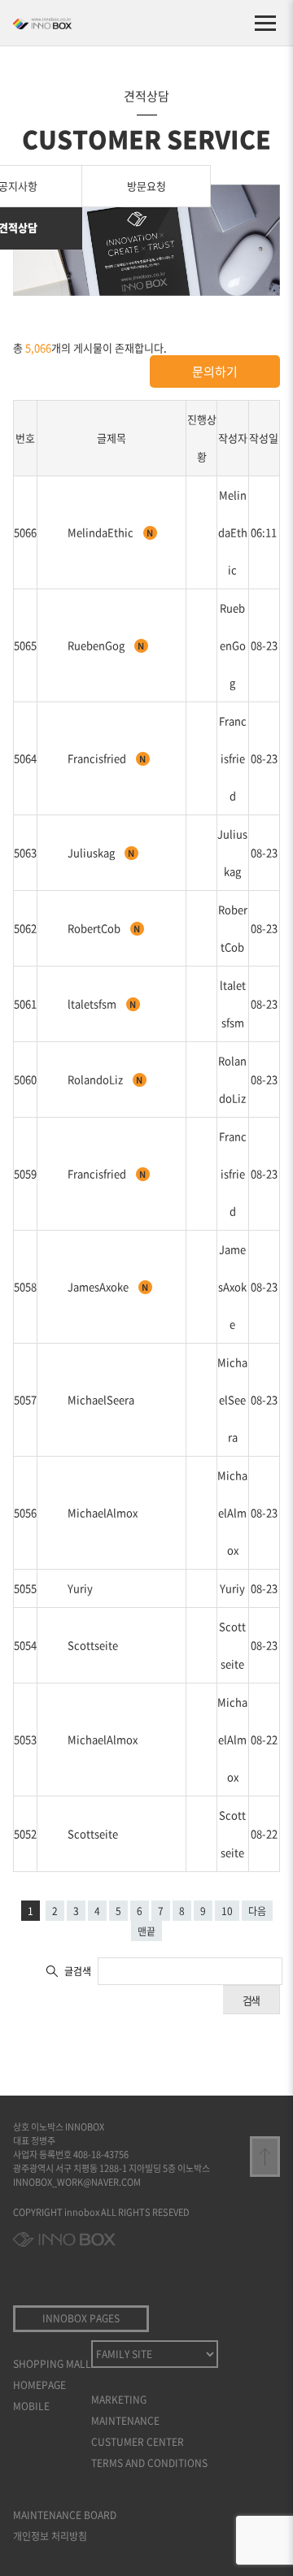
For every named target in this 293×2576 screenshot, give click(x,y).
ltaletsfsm (93, 1003)
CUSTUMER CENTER (138, 2442)
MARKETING (119, 2400)
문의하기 (215, 371)
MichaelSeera (101, 1399)
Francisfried (98, 758)
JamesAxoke (99, 1286)
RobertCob (95, 928)
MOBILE (31, 2406)
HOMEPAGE (39, 2385)
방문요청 (146, 186)
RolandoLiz (96, 1079)
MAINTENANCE (125, 2421)
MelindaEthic (102, 532)
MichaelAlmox (103, 1512)
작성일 (264, 438)
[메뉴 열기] (265, 23)
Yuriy (80, 1588)
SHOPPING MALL (52, 2364)
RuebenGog (97, 645)
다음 (257, 1911)
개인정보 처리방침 (50, 2536)
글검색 (78, 1971)
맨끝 (146, 1931)
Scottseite (93, 1645)
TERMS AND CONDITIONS (149, 2463)
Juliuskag (92, 852)
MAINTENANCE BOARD (65, 2515)
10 (227, 1911)
